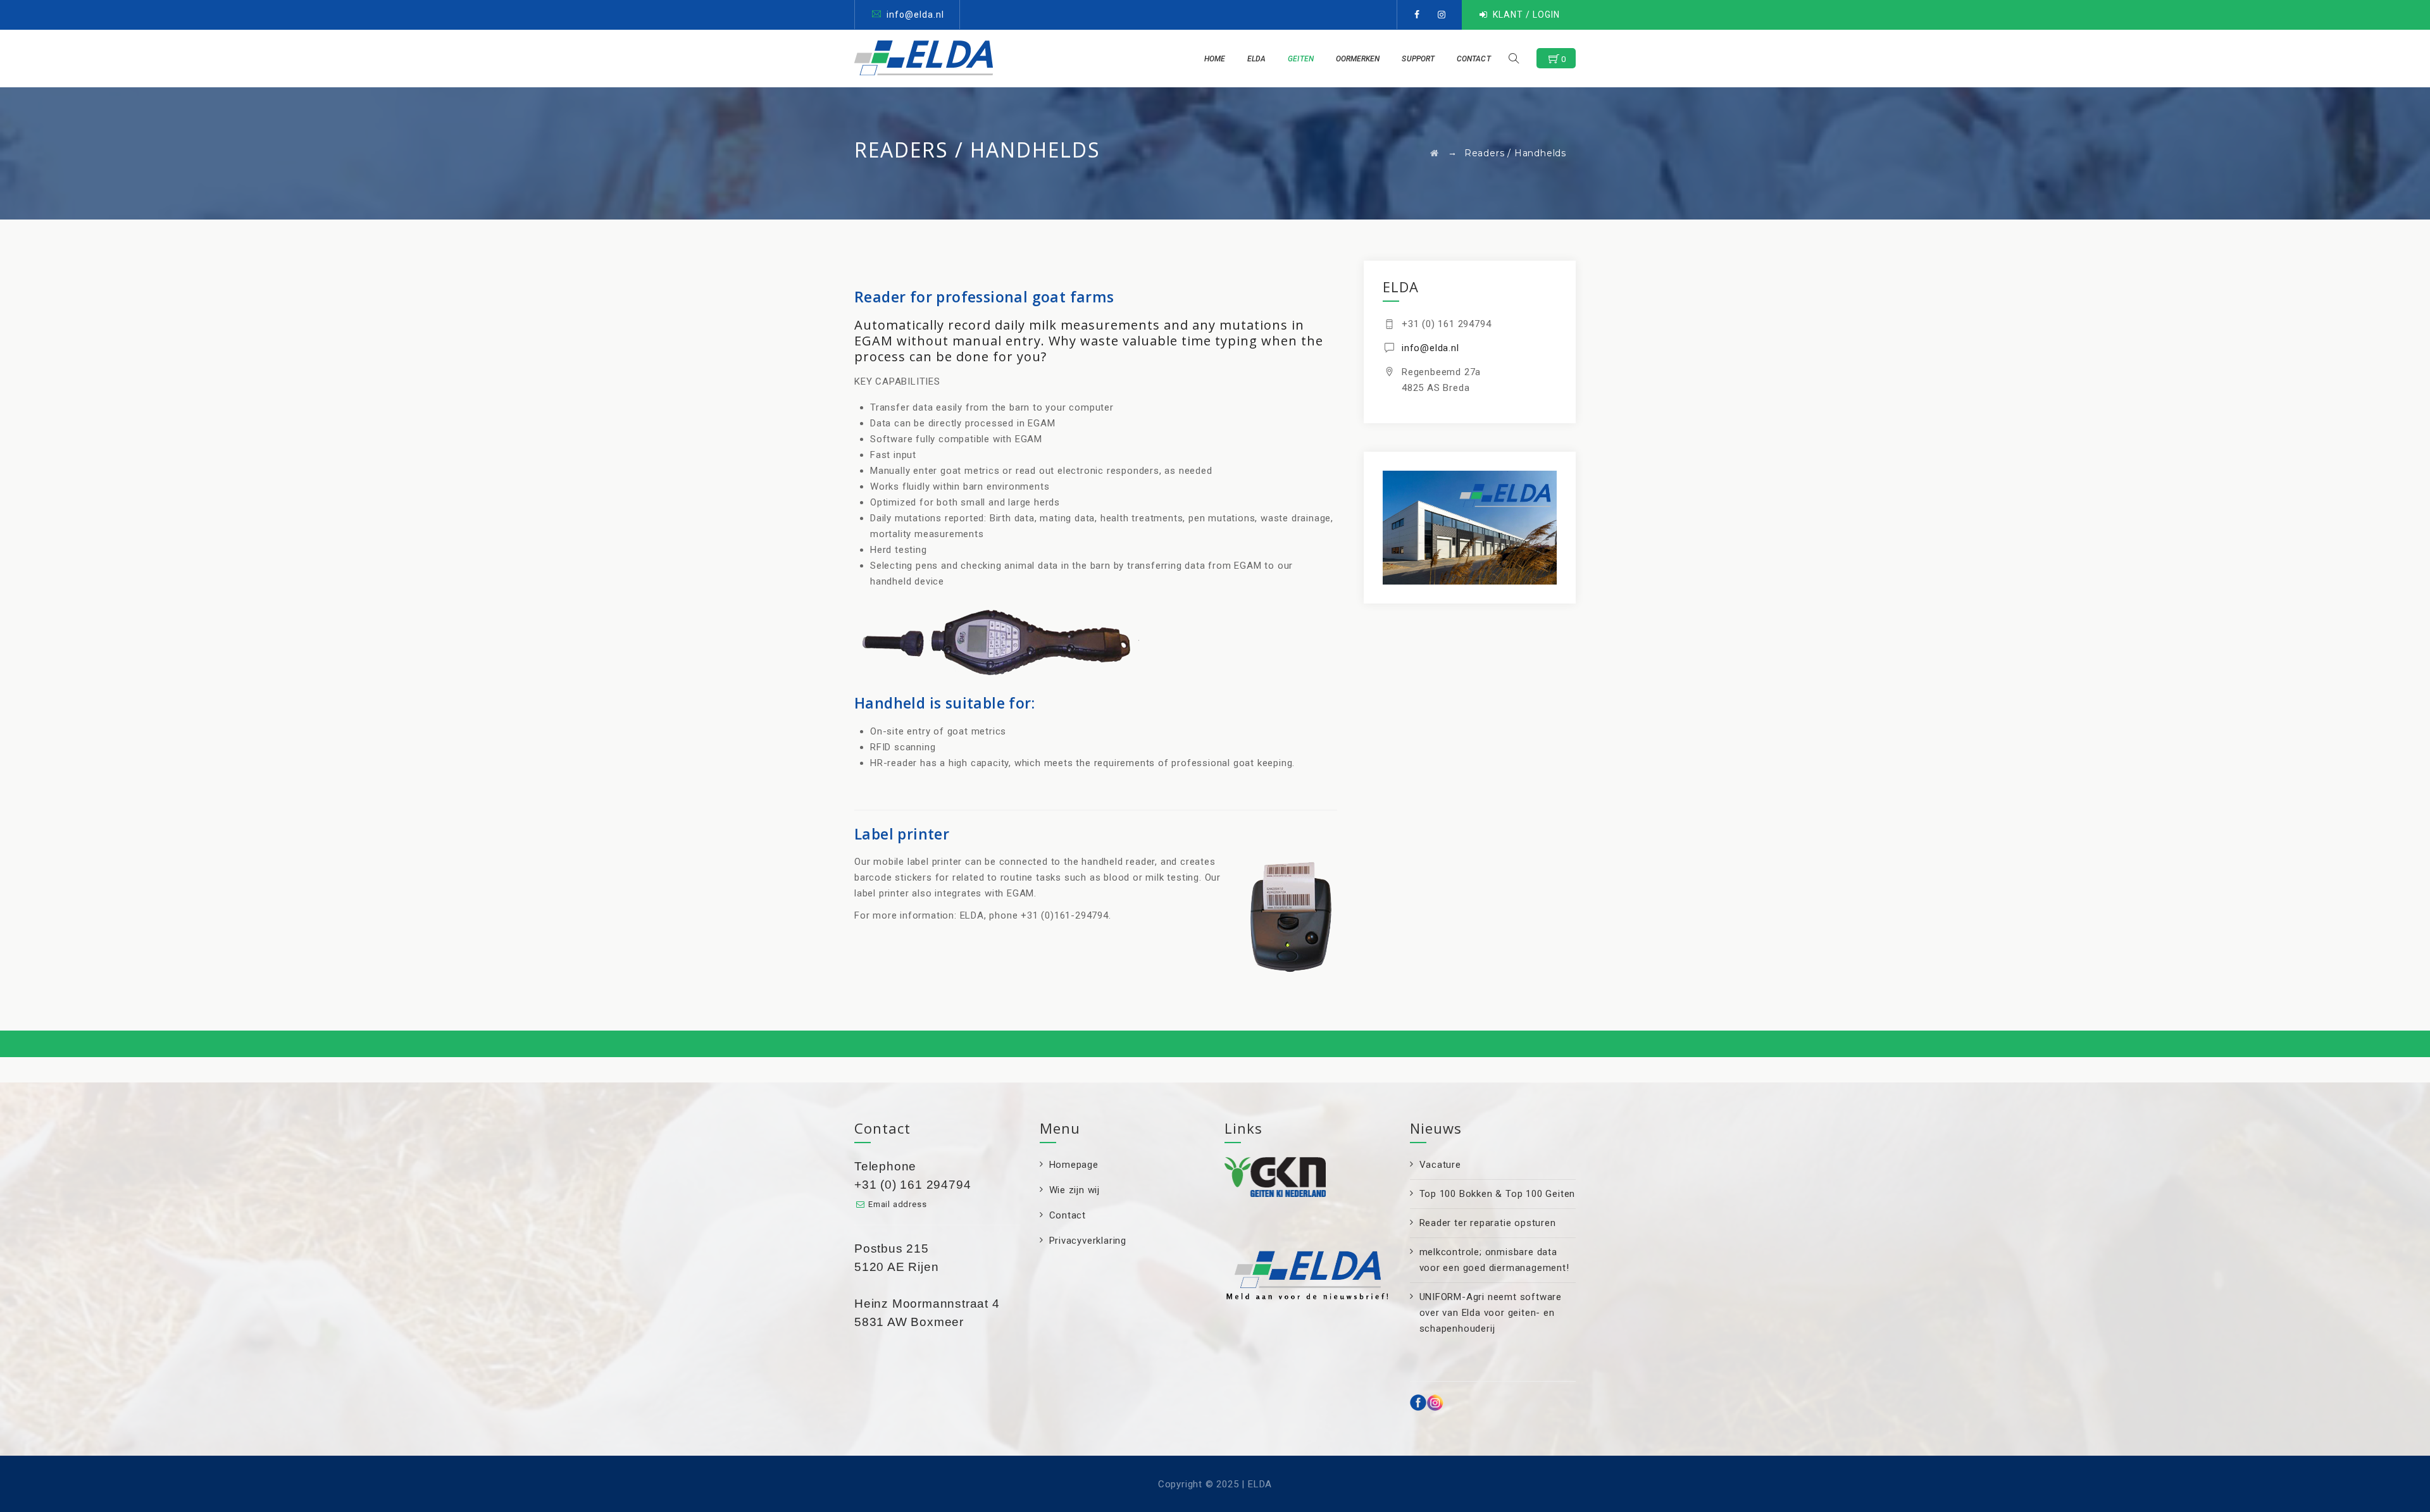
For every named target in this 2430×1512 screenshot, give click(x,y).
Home (1215, 59)
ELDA (1256, 59)
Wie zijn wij (1075, 1190)
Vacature (1440, 1165)
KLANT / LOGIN (1526, 15)
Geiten (1301, 59)
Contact (1474, 59)
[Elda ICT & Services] (924, 58)
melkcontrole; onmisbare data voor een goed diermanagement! (1494, 1260)
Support (1418, 59)
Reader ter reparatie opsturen (1488, 1223)
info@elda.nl (915, 15)
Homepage (1074, 1165)
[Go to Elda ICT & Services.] (1435, 153)
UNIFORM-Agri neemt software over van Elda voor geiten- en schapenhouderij (1491, 1313)
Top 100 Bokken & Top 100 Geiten (1498, 1194)
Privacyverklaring (1088, 1241)
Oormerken (1358, 59)
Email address (897, 1204)
